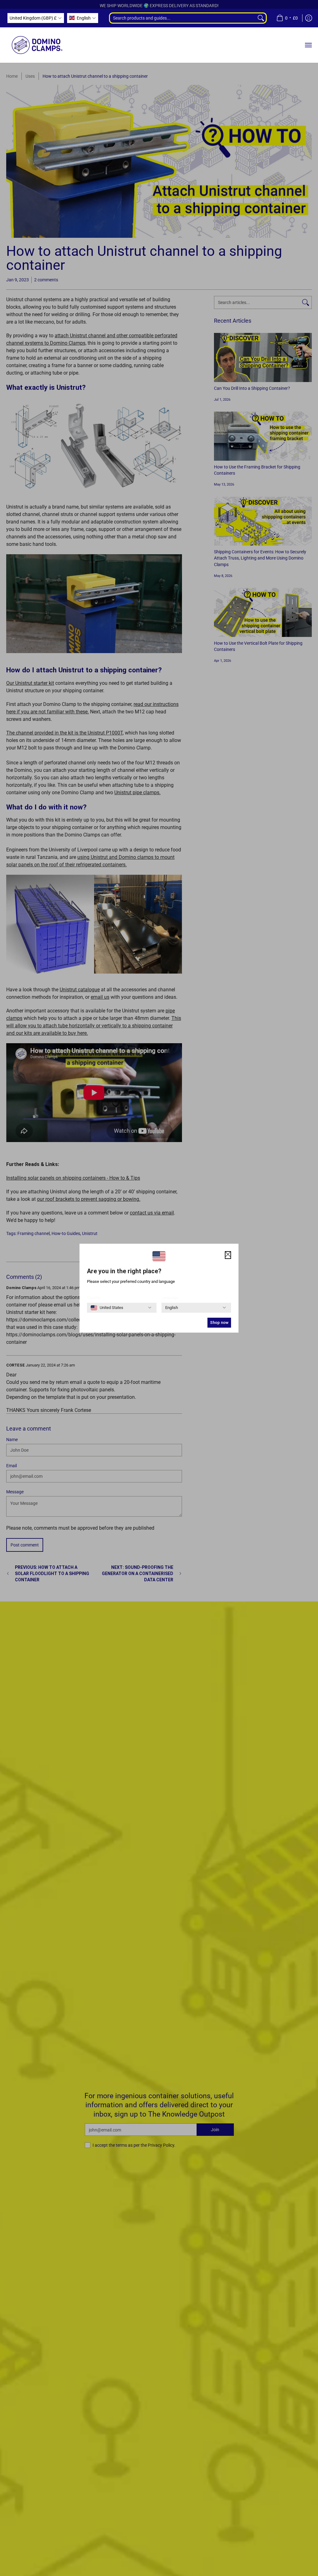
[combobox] (182, 18)
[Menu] (308, 45)
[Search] (261, 18)
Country (94, 1298)
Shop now (219, 1323)
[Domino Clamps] (37, 45)
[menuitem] (287, 18)
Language (170, 1298)
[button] (36, 18)
